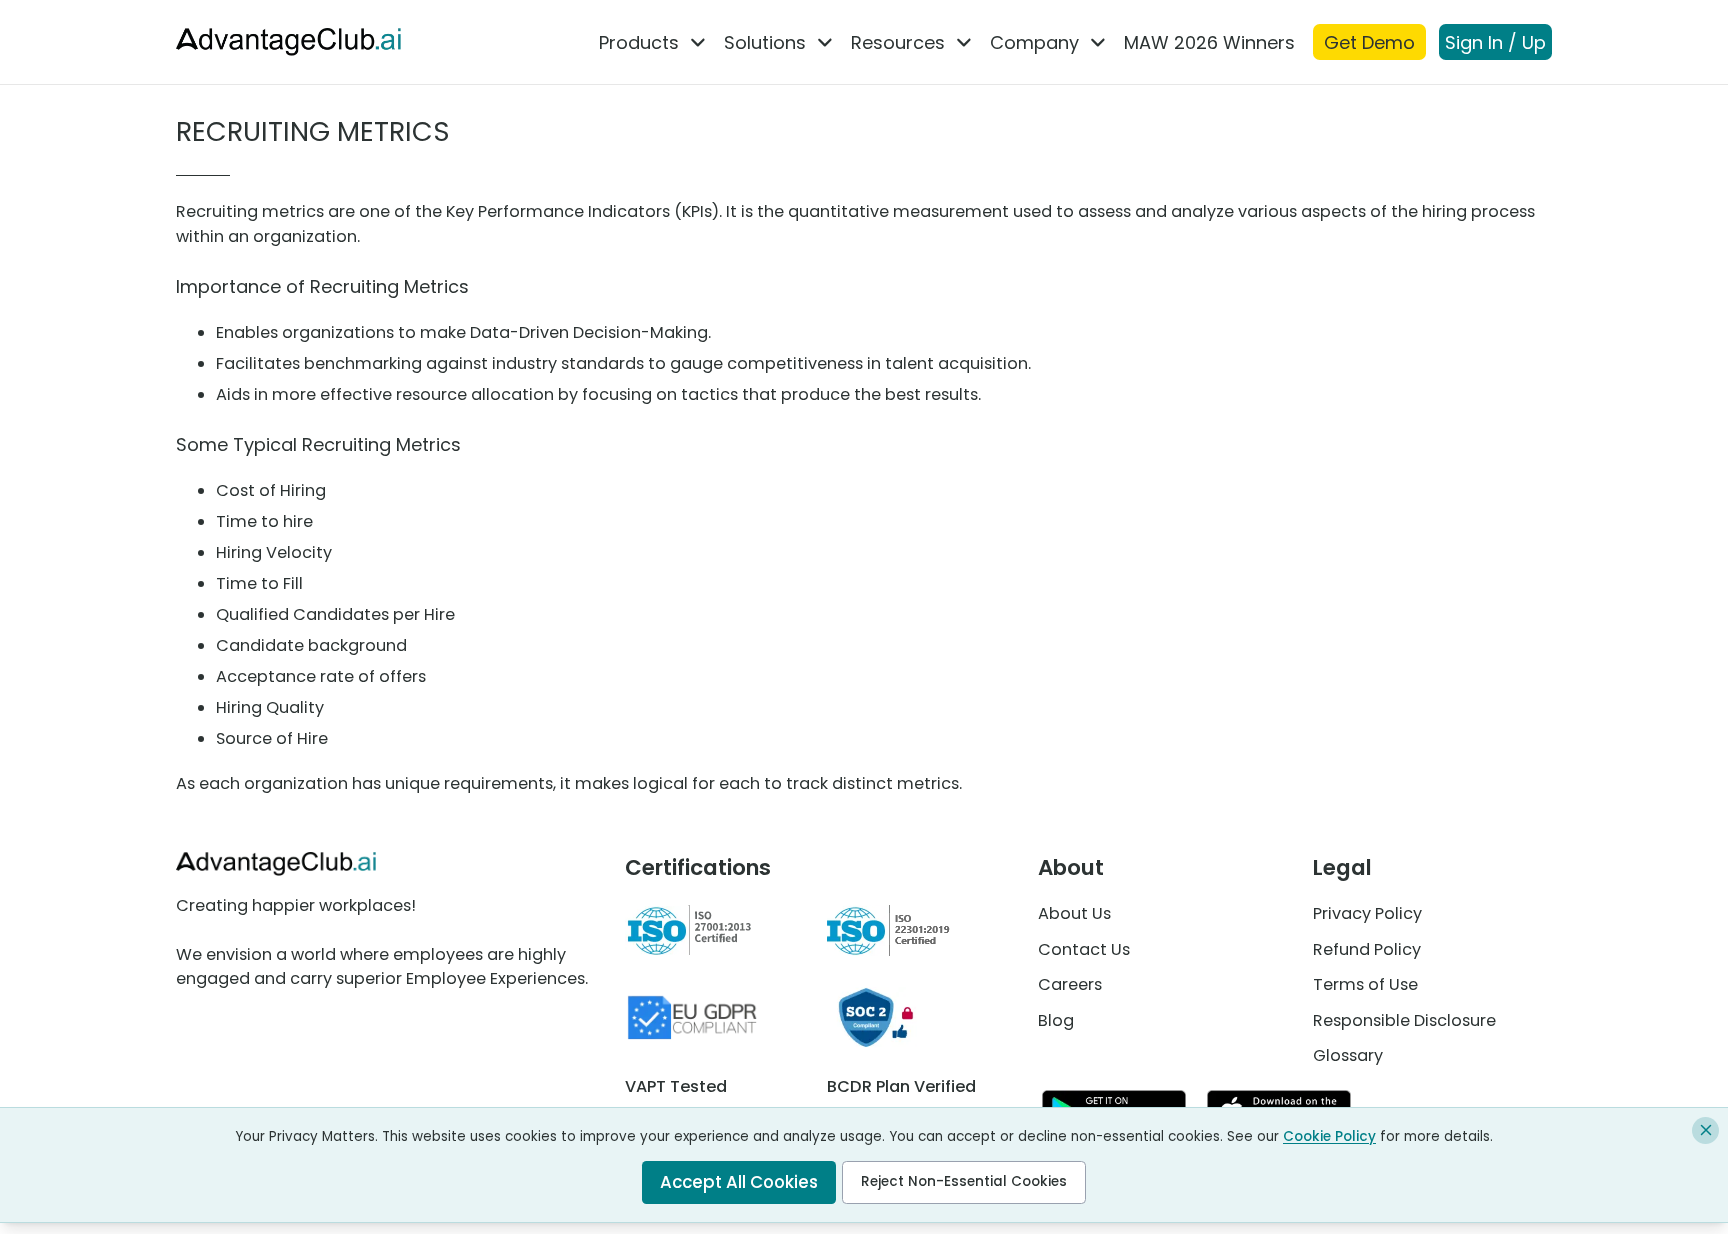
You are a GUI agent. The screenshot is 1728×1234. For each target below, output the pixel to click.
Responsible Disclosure (1404, 1020)
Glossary (1348, 1055)
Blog (1056, 1020)
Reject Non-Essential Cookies (964, 1181)
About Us (1074, 913)
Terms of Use (1365, 984)
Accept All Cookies (739, 1182)
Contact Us (1084, 949)
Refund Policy (1367, 949)
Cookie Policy (1329, 1136)
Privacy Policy (1367, 913)
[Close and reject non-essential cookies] (1705, 1130)
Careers (1070, 984)
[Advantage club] (288, 41)
